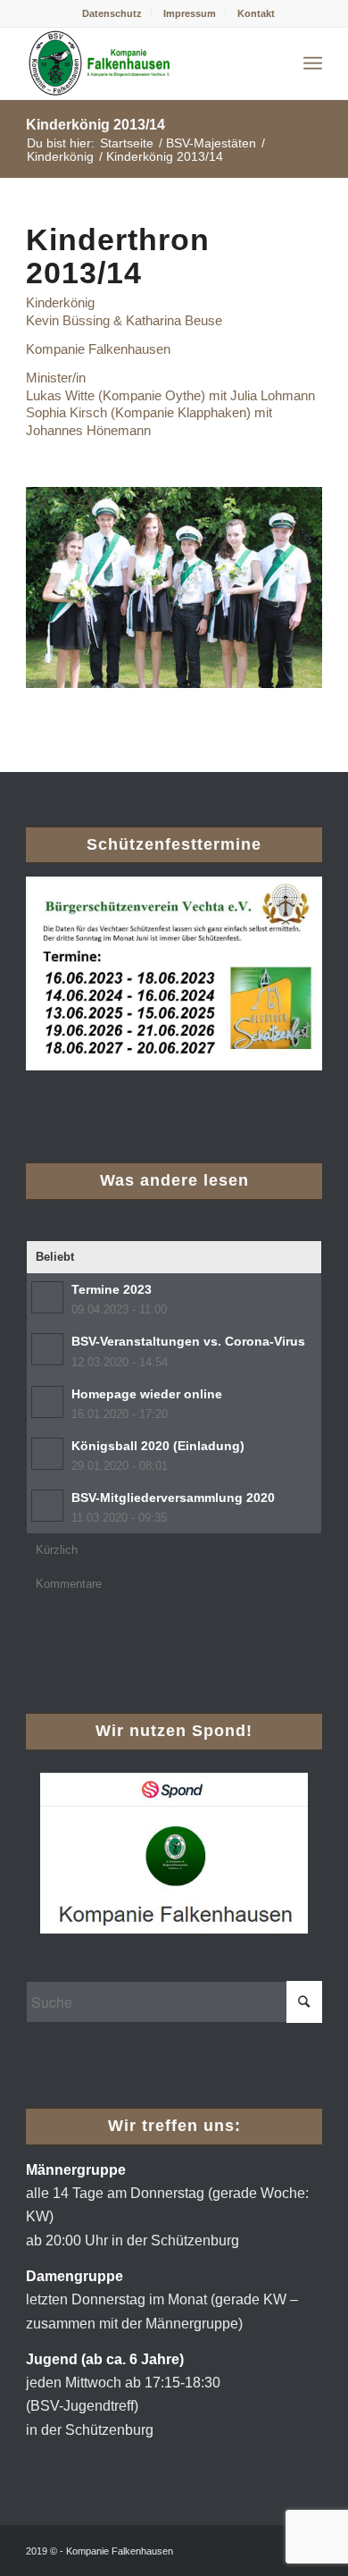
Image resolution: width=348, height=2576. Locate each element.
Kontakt (256, 13)
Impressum (190, 13)
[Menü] (313, 63)
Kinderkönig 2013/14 (95, 125)
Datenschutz (112, 13)
